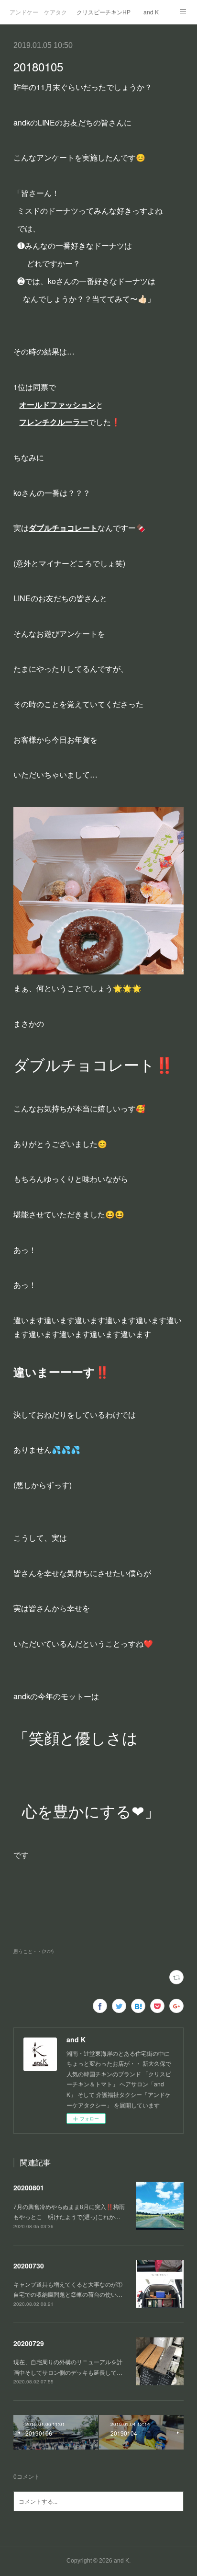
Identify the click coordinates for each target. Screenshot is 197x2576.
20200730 (29, 2266)
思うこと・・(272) (33, 1951)
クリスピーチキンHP (104, 12)
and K (151, 12)
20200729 (29, 2343)
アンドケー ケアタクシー (38, 12)
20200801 (29, 2187)
